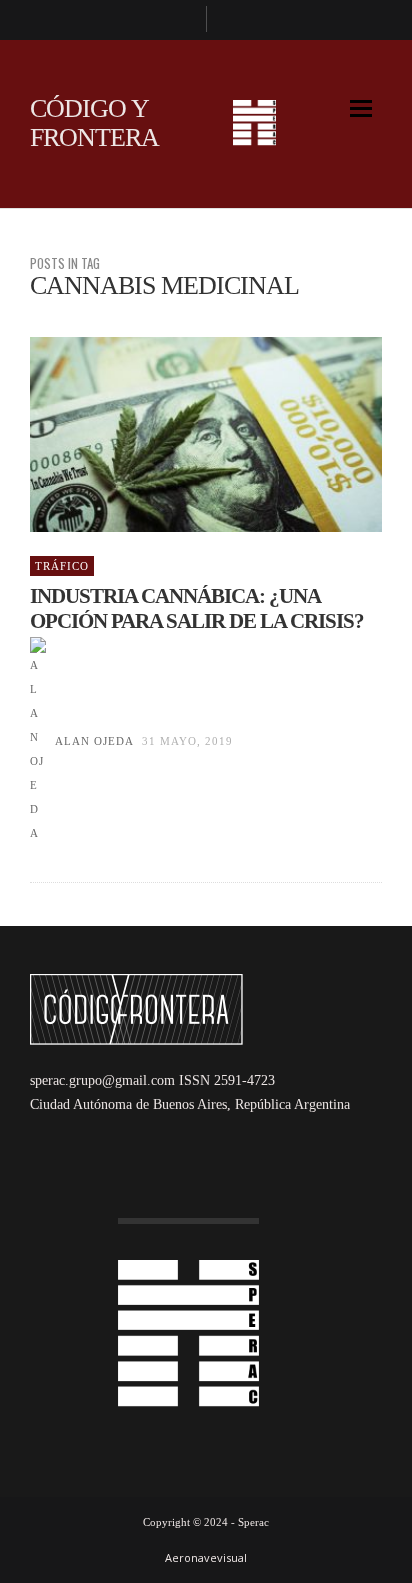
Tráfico (62, 566)
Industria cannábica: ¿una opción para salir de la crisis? (197, 608)
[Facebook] (182, 20)
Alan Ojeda (94, 741)
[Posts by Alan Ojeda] (38, 741)
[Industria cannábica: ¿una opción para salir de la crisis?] (174, 435)
